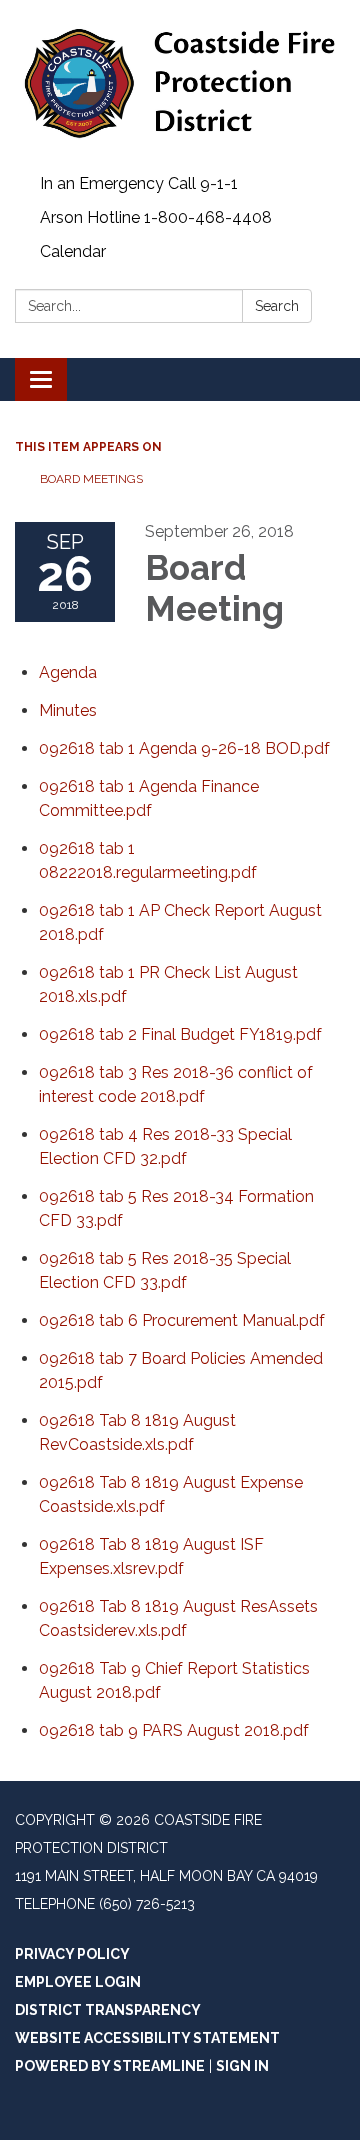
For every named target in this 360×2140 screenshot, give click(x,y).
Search (277, 306)
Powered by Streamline (110, 2066)
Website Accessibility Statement (147, 2038)
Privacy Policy (72, 1954)
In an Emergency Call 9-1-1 (139, 183)
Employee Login (78, 1982)
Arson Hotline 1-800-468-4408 (156, 217)
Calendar (73, 251)
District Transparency (108, 2010)
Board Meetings (91, 479)
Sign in (242, 2066)
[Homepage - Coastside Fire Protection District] (180, 83)
